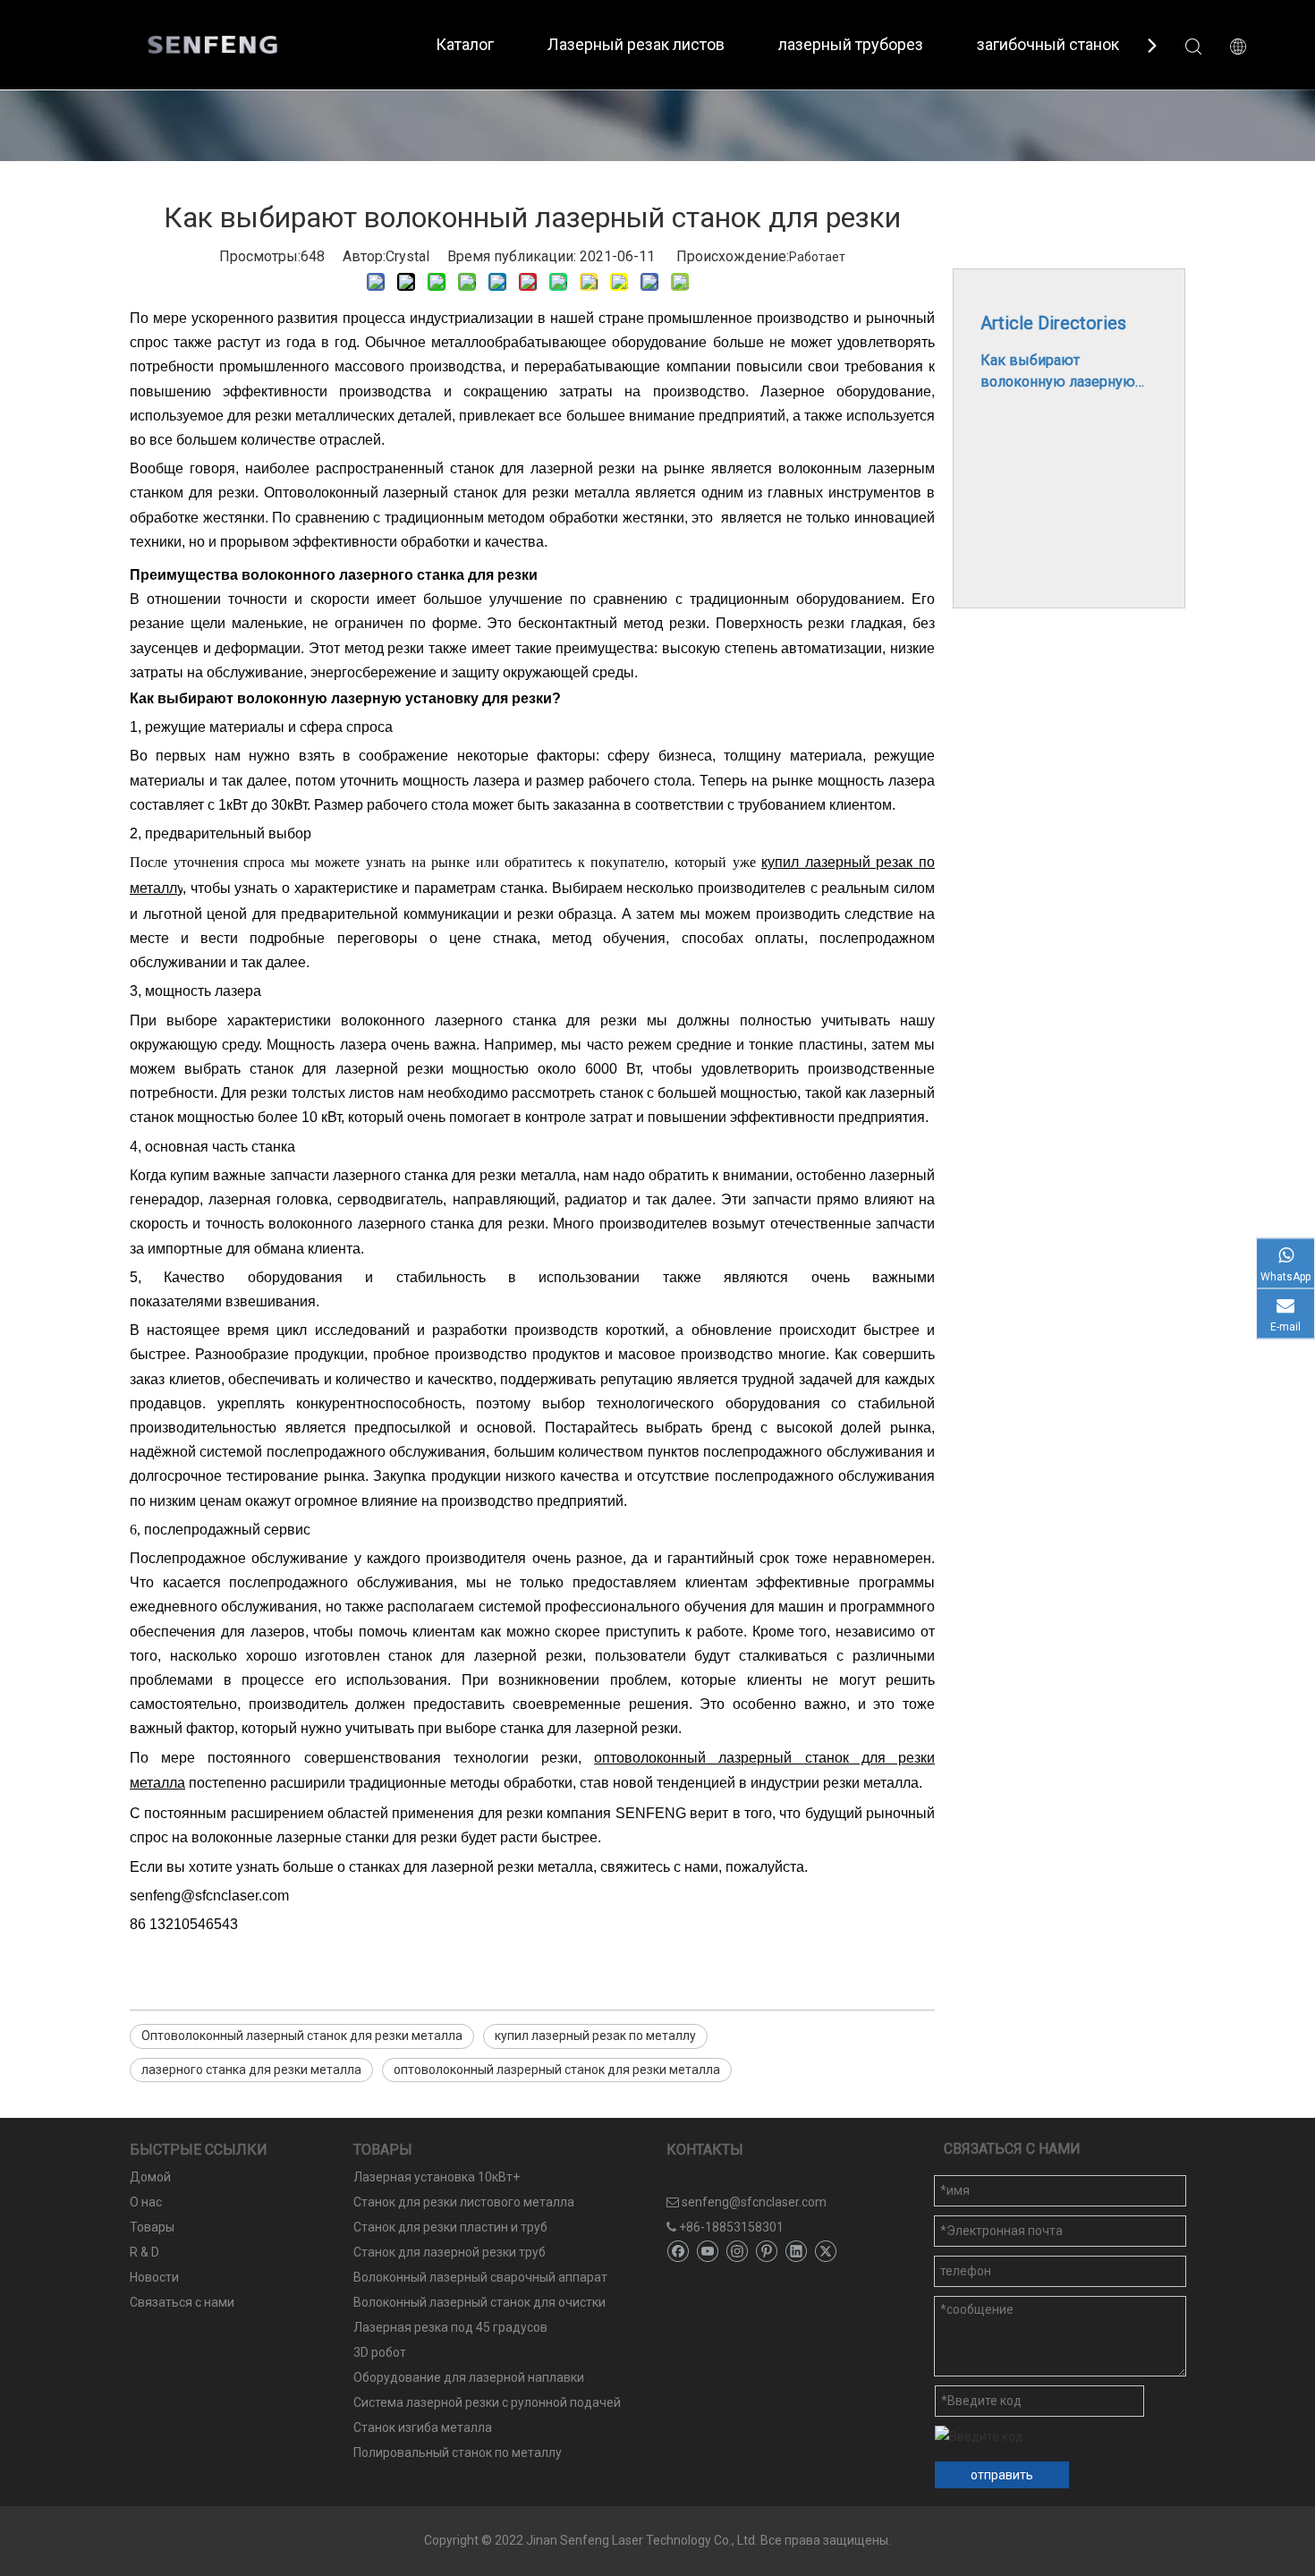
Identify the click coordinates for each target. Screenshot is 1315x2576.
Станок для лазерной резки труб (450, 2252)
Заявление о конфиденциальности (657, 2569)
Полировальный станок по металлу (458, 2453)
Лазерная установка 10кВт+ (437, 2177)
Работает (817, 257)
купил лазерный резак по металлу (595, 2036)
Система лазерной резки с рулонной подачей (487, 2402)
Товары (152, 2227)
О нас (146, 2202)
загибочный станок (1048, 44)
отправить (1002, 2475)
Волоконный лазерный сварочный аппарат (480, 2277)
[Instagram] (737, 2251)
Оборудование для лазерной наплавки (469, 2377)
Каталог (465, 44)
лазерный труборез (851, 44)
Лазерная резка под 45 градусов (450, 2327)
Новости (154, 2277)
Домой (150, 2177)
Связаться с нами (182, 2302)
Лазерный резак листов (636, 44)
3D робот (380, 2352)
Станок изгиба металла (423, 2427)
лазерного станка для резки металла (251, 2070)
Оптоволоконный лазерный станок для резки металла (302, 2036)
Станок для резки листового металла (464, 2202)
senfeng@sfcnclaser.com (754, 2202)
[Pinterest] (766, 2251)
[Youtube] (707, 2251)
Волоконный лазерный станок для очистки (479, 2302)
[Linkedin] (796, 2251)
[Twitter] (825, 2251)
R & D (144, 2252)
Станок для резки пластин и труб (450, 2227)
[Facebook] (678, 2251)
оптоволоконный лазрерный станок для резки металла (557, 2070)
